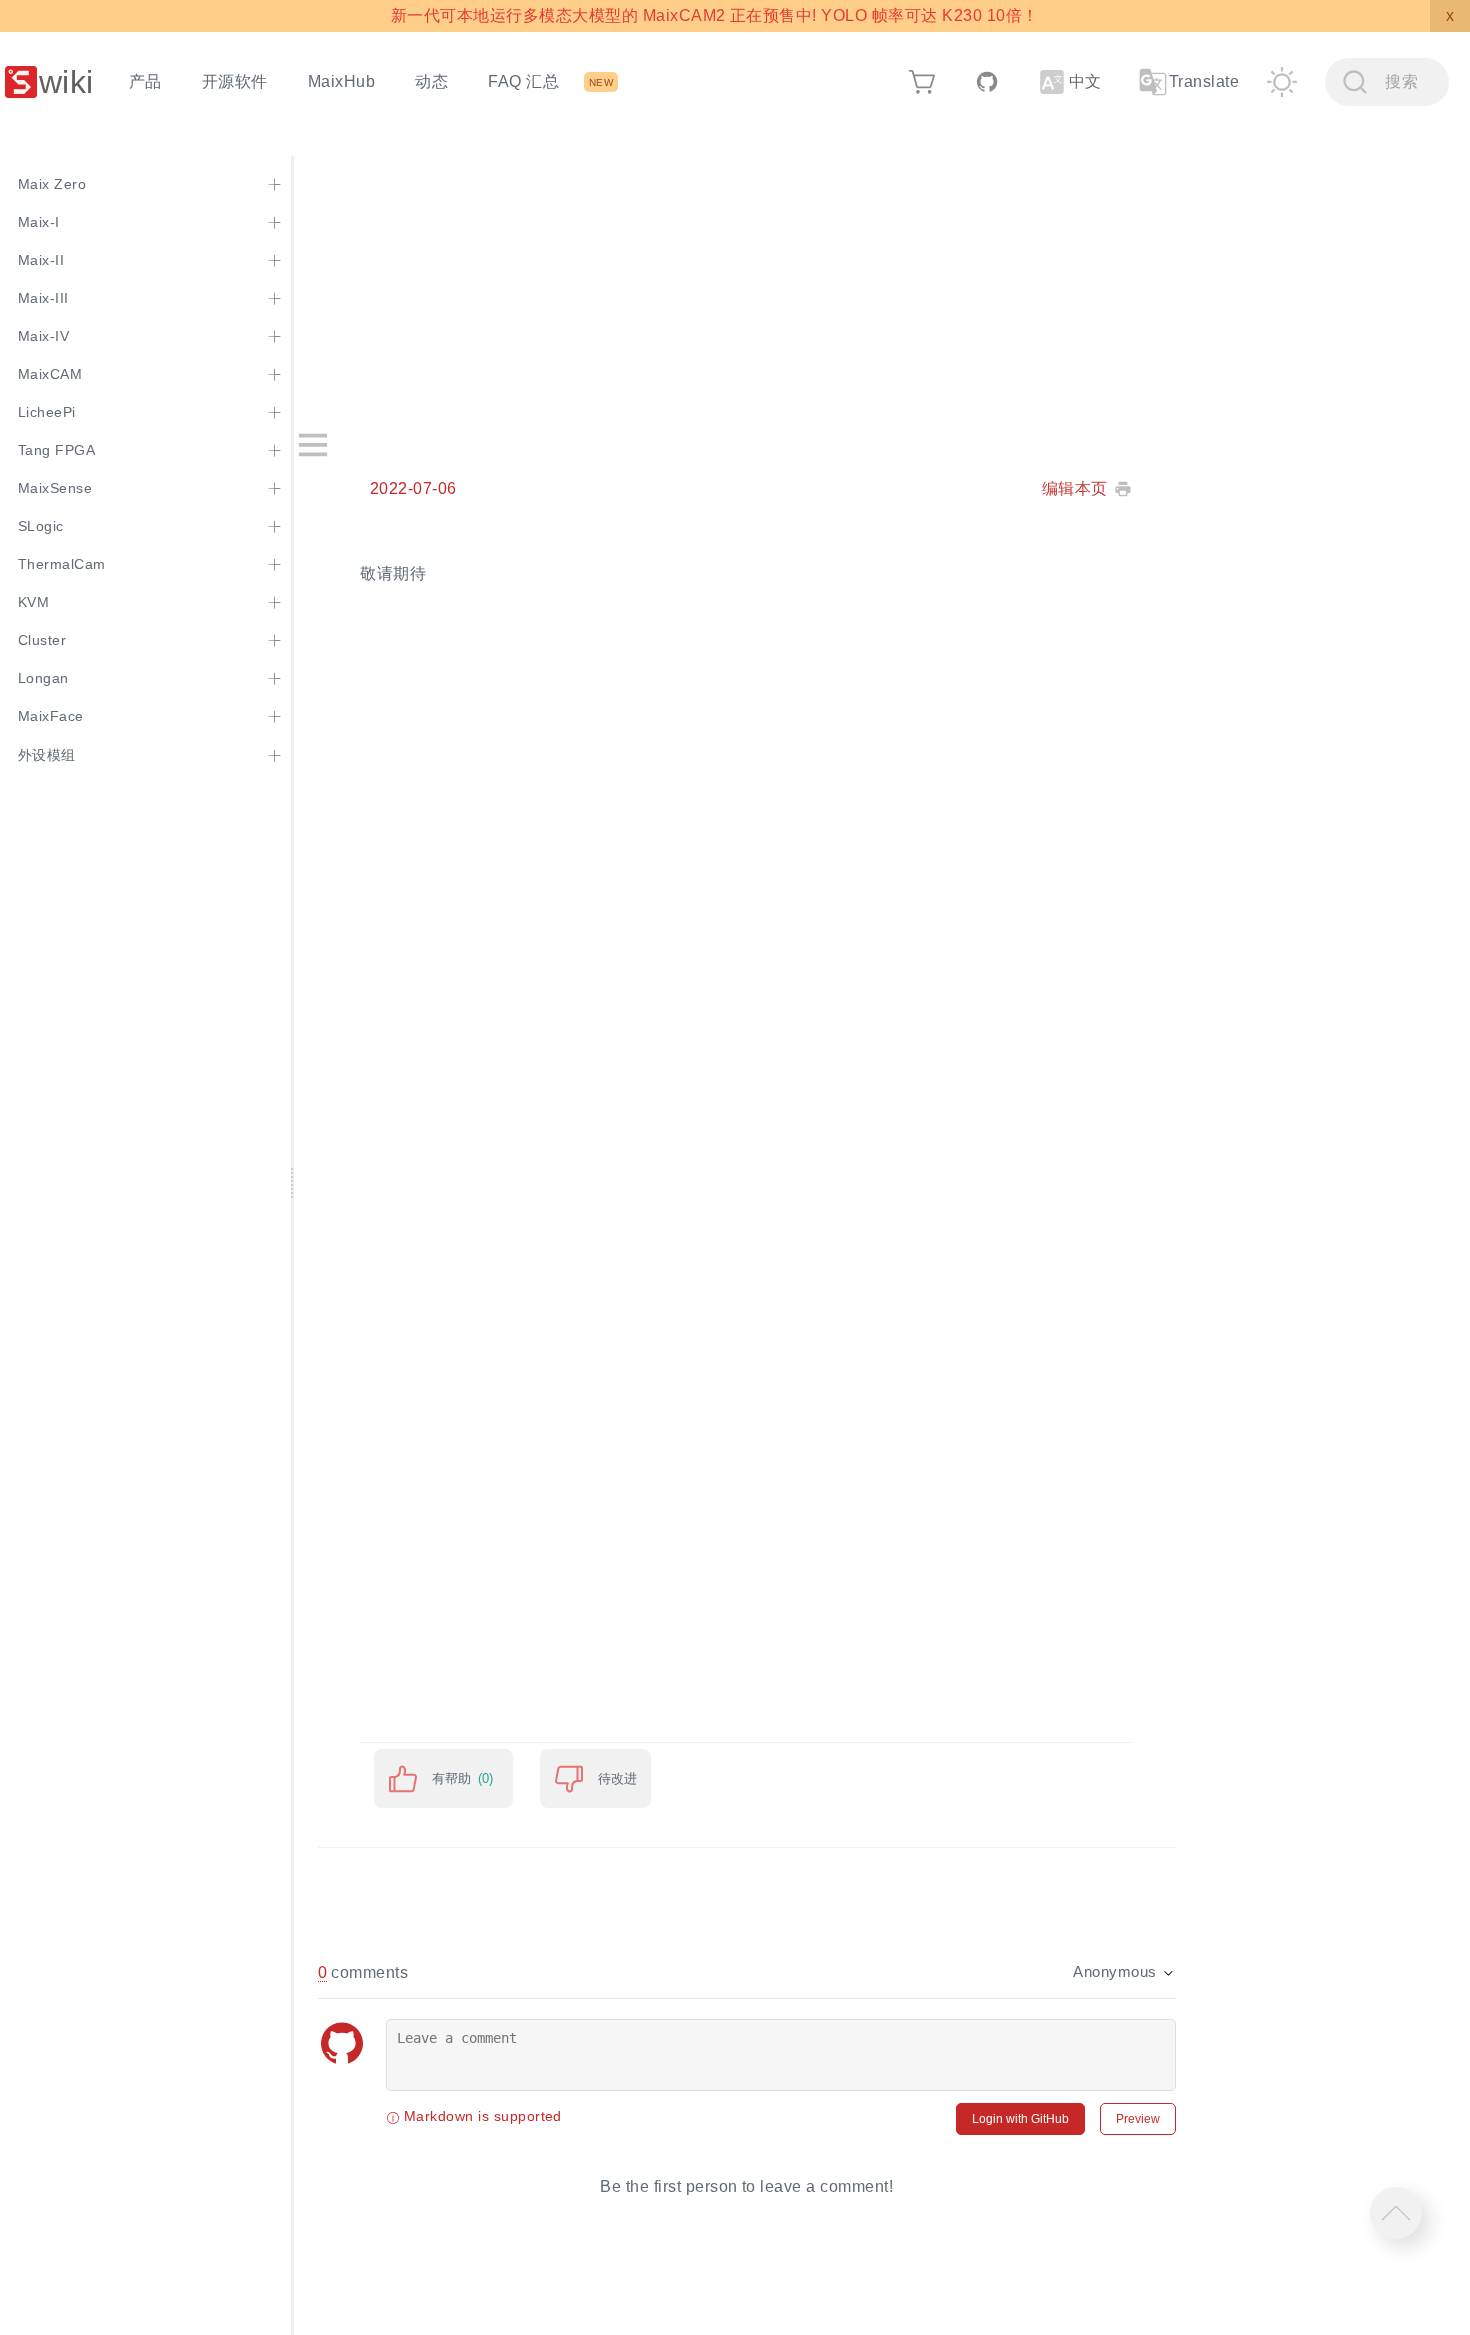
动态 (431, 81)
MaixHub (341, 81)
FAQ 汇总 (523, 81)
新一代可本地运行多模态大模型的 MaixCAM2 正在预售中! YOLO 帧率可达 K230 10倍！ (714, 15)
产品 (145, 81)
